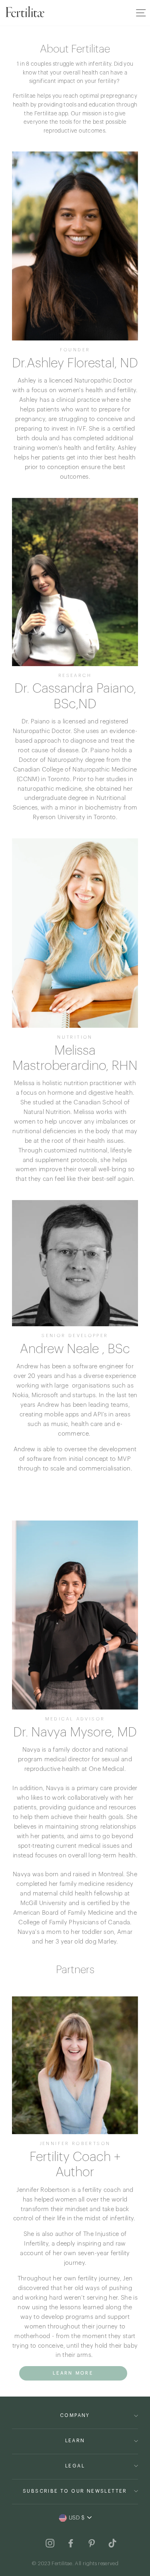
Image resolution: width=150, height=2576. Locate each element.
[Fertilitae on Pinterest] (92, 2543)
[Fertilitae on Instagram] (50, 2543)
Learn (75, 2441)
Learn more (73, 2373)
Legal (75, 2466)
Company (75, 2415)
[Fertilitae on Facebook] (71, 2543)
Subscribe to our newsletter (75, 2491)
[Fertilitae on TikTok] (112, 2543)
